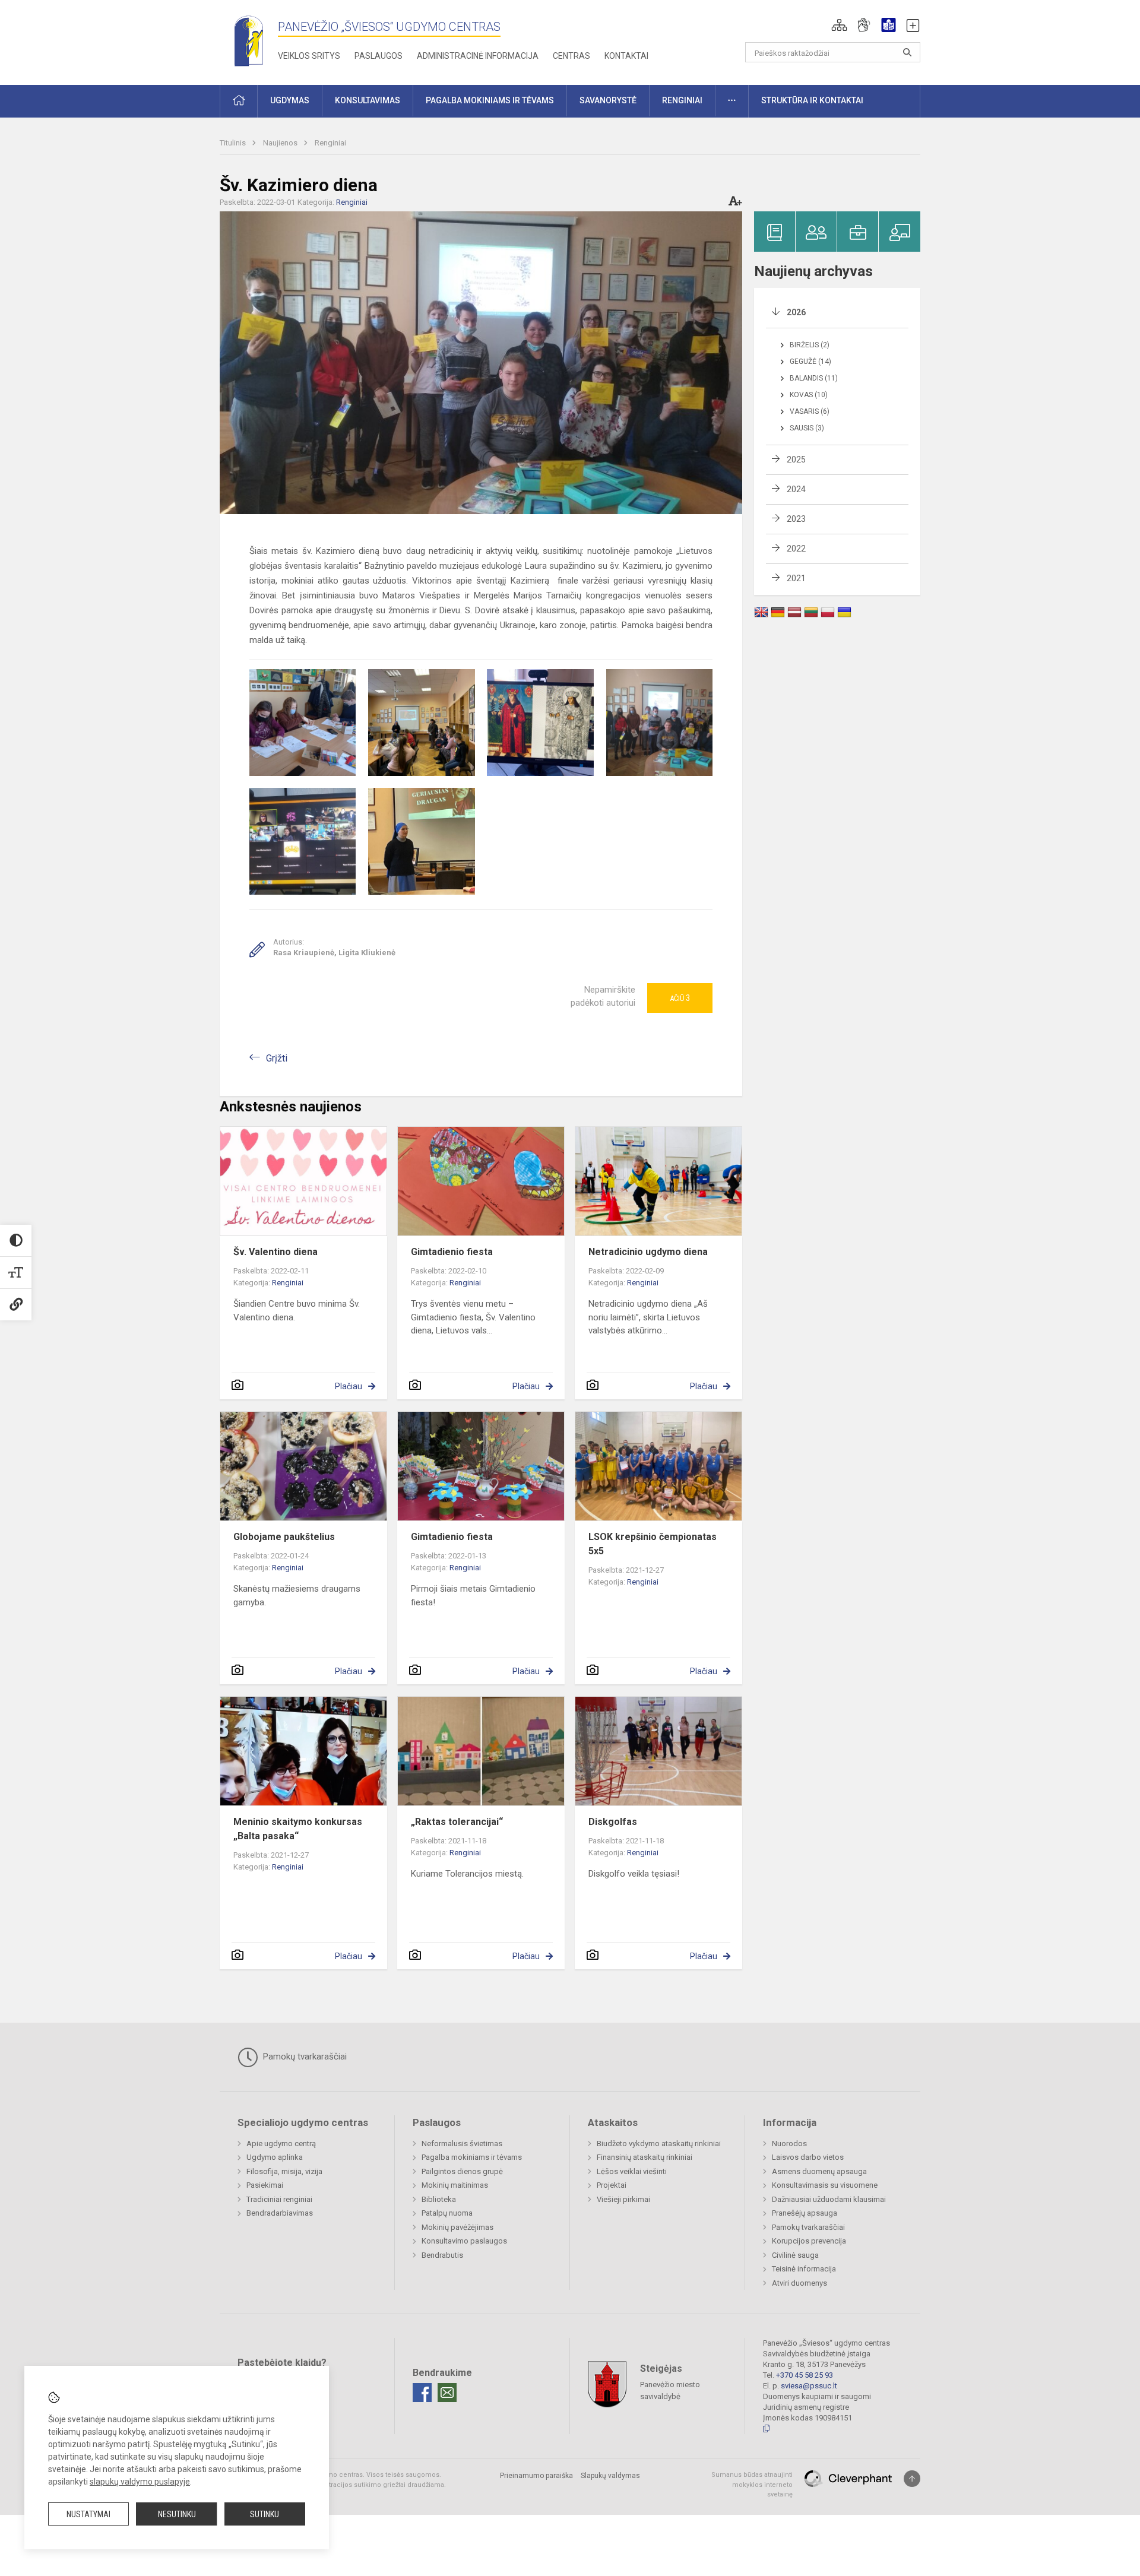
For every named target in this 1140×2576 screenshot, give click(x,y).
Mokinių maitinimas (455, 2185)
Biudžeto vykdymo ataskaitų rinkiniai (659, 2144)
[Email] (447, 2393)
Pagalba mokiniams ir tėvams (472, 2157)
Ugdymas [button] (290, 100)
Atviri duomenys (799, 2283)
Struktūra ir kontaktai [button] (812, 100)
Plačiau (349, 1386)
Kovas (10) (809, 395)
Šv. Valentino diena (275, 1252)
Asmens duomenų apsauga (819, 2171)
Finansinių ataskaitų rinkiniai (645, 2157)
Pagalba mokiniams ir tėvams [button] (490, 100)
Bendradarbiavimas (280, 2213)
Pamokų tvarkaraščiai (304, 2057)
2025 (796, 460)
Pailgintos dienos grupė (462, 2171)
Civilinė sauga (795, 2255)
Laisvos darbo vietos (808, 2157)
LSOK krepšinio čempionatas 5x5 (653, 1544)
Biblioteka (439, 2199)
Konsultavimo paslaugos (464, 2241)
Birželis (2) (810, 345)
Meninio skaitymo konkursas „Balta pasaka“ (298, 1829)
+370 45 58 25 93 (805, 2375)
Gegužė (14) (810, 362)
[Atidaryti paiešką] (907, 52)
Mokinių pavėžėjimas (457, 2227)
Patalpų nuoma (447, 2213)
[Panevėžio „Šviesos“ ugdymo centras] (249, 40)
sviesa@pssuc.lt (809, 2386)
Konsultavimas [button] (368, 100)
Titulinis (234, 143)
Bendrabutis (442, 2255)
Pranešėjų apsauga (805, 2213)
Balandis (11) (814, 378)
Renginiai (330, 143)
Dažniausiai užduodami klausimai (829, 2199)
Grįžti (277, 1058)
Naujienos (281, 143)
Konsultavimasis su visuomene (825, 2185)
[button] (839, 25)
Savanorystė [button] (608, 100)
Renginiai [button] (682, 100)
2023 (796, 519)
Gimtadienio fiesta (452, 1252)
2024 (796, 489)
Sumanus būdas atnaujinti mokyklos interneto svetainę (752, 2485)
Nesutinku (177, 2514)
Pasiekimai (265, 2185)
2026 (796, 312)
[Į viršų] (912, 2479)
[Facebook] (422, 2393)
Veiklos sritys (309, 56)
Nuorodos (789, 2144)
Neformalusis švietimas (462, 2144)
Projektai (612, 2185)
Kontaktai (626, 56)
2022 (796, 549)
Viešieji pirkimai (623, 2199)
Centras (571, 56)
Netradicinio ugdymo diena (648, 1252)
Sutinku (265, 2514)
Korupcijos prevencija (809, 2241)
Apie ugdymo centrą (281, 2144)
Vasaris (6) (810, 411)
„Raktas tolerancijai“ (457, 1822)
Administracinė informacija (478, 56)
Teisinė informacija (804, 2269)
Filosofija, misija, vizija (284, 2171)
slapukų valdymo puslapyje (140, 2482)
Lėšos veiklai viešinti (632, 2171)
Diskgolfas (613, 1822)
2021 (796, 578)
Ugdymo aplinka (275, 2157)
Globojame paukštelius (284, 1537)
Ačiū (680, 998)
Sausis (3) (807, 428)
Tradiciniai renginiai (279, 2199)
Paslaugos (379, 56)
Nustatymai (88, 2514)
